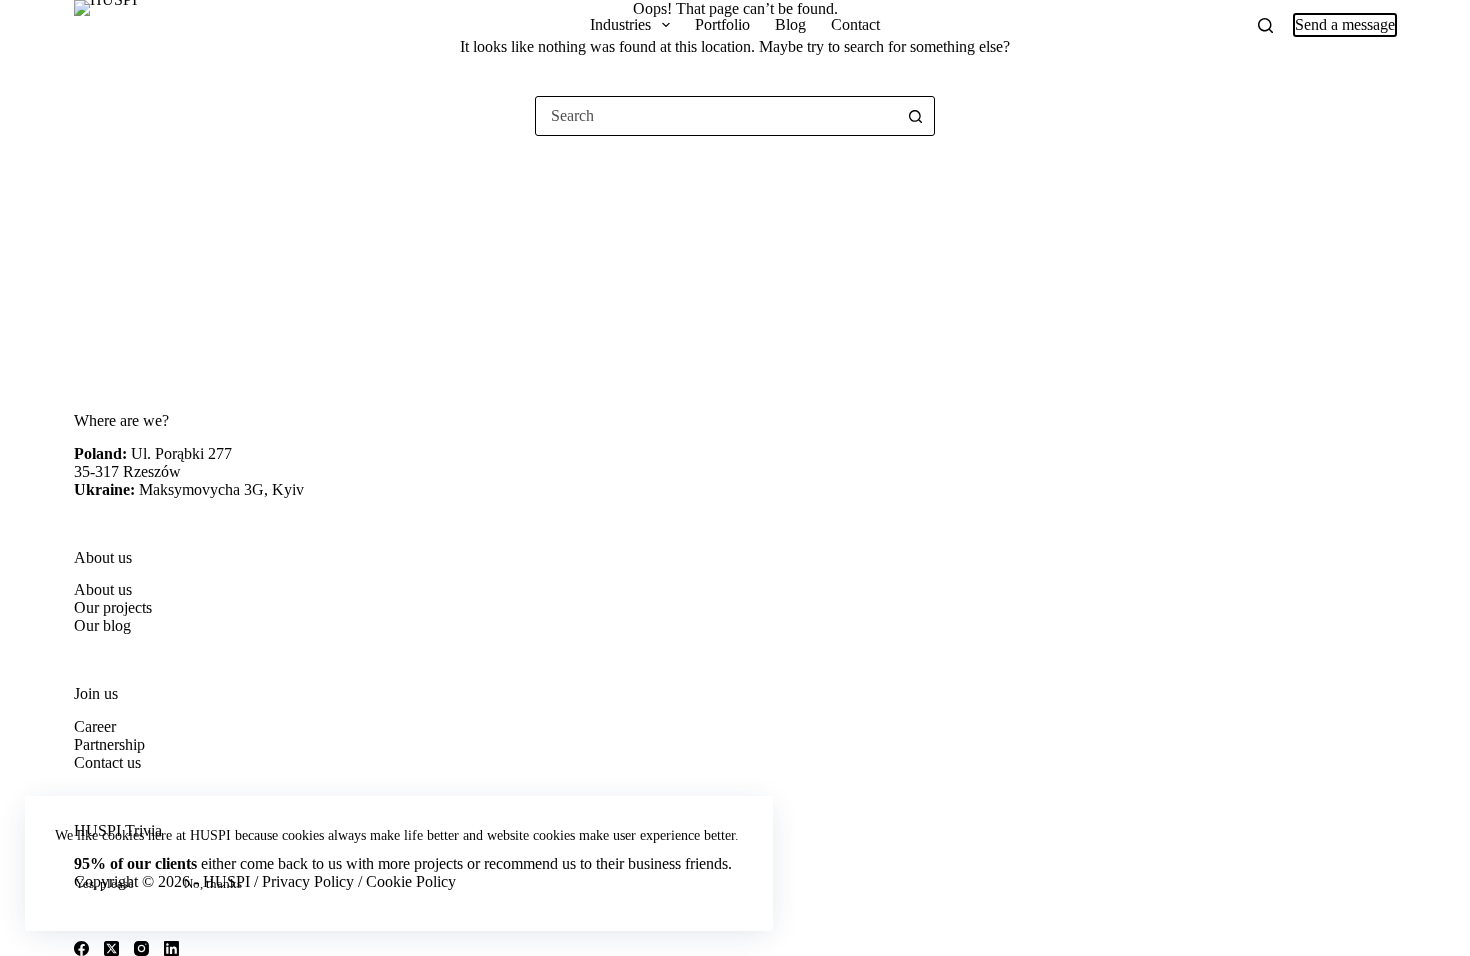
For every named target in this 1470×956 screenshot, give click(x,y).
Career (95, 726)
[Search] (1265, 25)
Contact (855, 24)
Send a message (1345, 24)
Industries (620, 24)
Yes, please (104, 883)
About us (103, 589)
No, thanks (213, 883)
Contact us (107, 762)
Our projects (113, 607)
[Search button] (915, 116)
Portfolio (722, 24)
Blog (790, 24)
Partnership (109, 744)
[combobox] (716, 116)
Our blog (102, 625)
